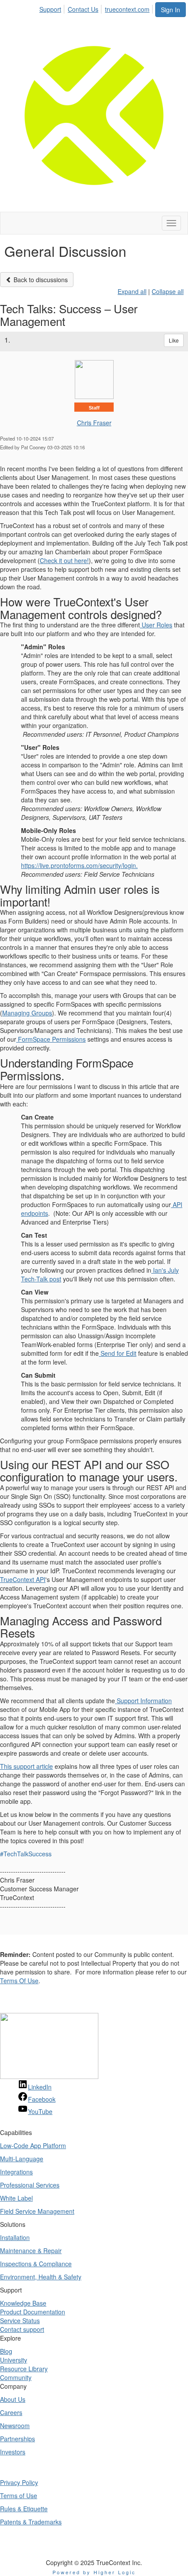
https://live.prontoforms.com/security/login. (79, 865)
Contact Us (83, 9)
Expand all (132, 291)
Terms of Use (19, 2495)
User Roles (156, 625)
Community (16, 2377)
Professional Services (30, 2185)
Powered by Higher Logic (94, 2572)
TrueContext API (23, 1579)
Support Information (143, 1701)
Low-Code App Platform (33, 2145)
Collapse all (168, 291)
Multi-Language (22, 2159)
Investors (13, 2452)
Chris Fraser (94, 423)
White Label (16, 2198)
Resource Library (24, 2369)
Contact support (22, 2329)
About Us (13, 2399)
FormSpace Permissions (51, 1039)
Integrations (16, 2172)
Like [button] (174, 340)
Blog (6, 2351)
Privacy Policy (19, 2482)
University (14, 2360)
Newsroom (15, 2425)
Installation (15, 2237)
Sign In (171, 10)
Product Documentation (33, 2312)
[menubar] (97, 8)
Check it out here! (64, 560)
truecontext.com (127, 9)
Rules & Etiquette (24, 2509)
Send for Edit (118, 1353)
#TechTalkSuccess (26, 1854)
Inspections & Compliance (36, 2264)
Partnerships (17, 2439)
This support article (26, 1766)
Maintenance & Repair (31, 2250)
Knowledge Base (23, 2303)
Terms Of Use (19, 1981)
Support (50, 9)
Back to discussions (40, 280)
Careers (11, 2412)
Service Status (20, 2320)
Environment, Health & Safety (41, 2277)
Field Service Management (37, 2211)
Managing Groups (27, 1013)
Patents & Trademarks (31, 2522)
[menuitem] (53, 8)
